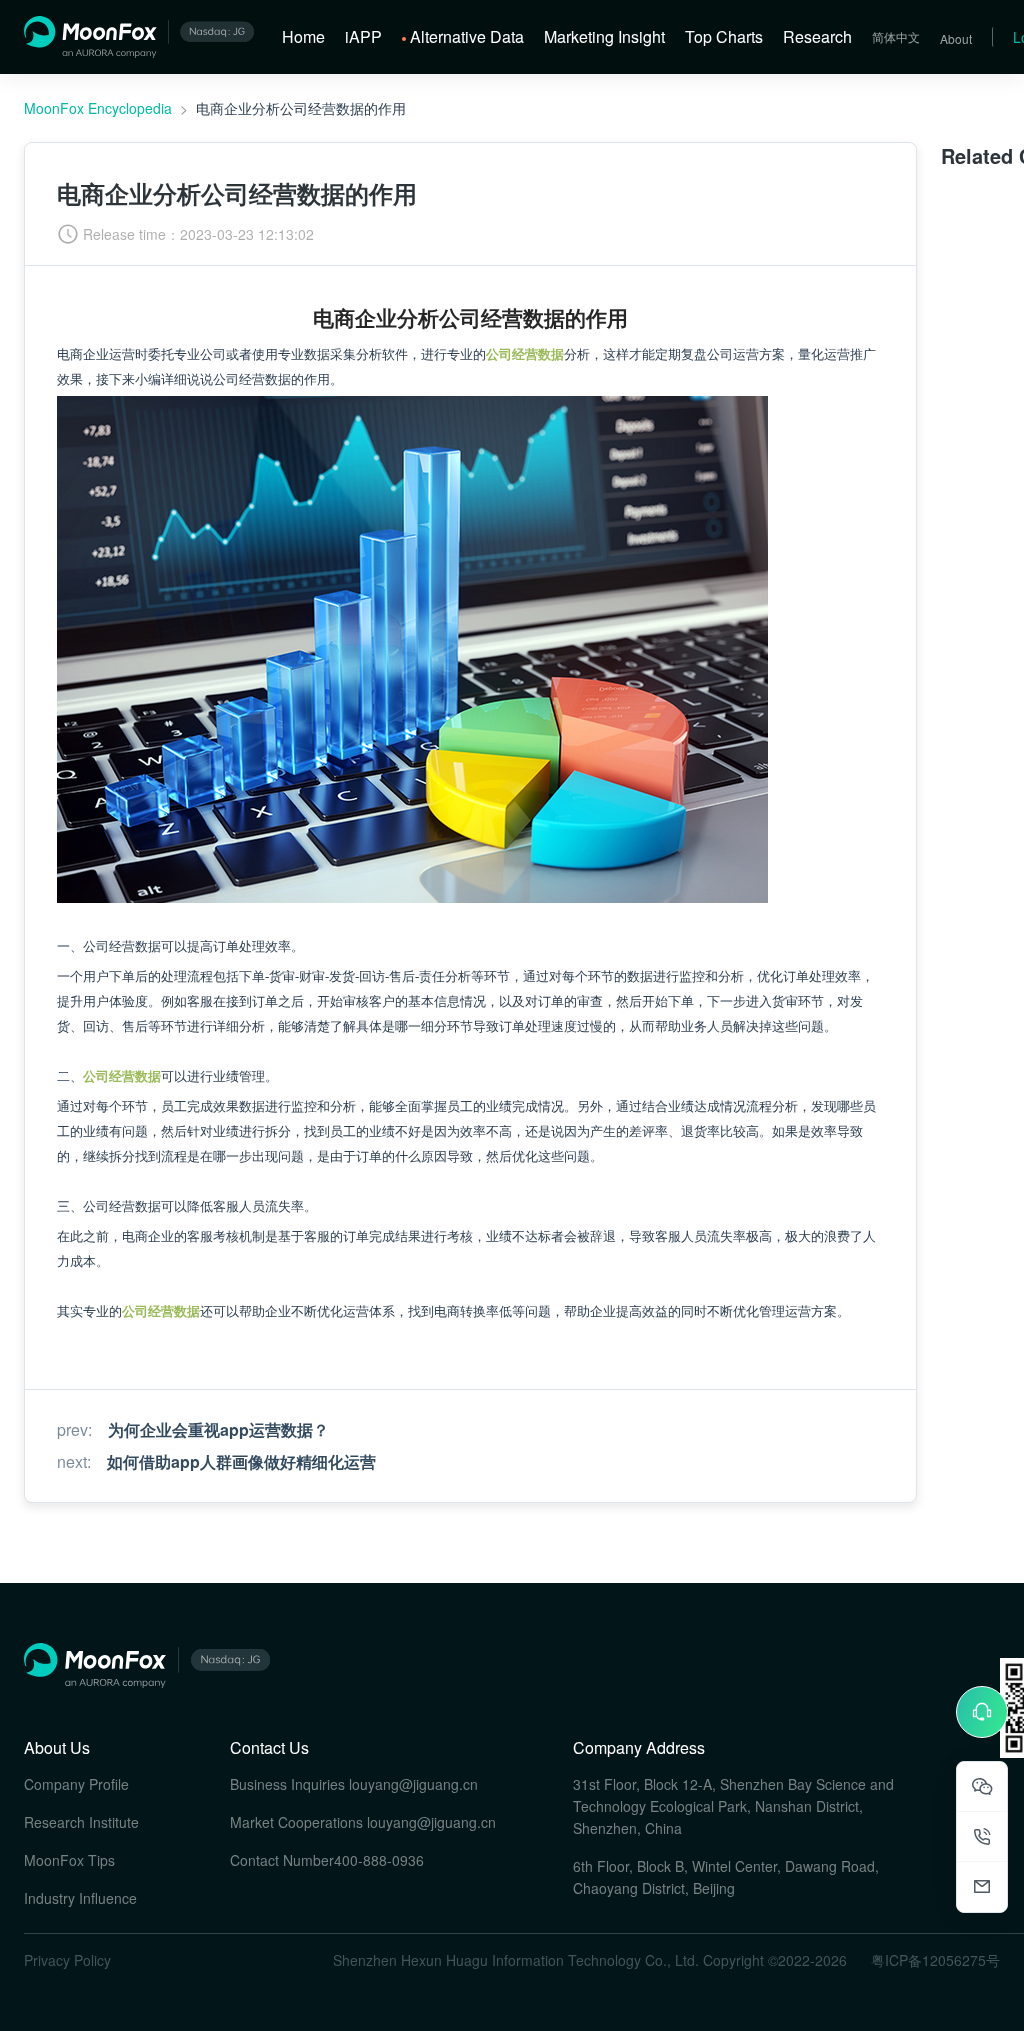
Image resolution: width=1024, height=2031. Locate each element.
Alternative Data (467, 36)
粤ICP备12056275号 (935, 1960)
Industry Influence (80, 1898)
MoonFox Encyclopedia (98, 108)
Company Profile (76, 1784)
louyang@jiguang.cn (413, 1784)
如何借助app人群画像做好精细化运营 (241, 1461)
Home (303, 36)
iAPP (363, 36)
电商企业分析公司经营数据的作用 (301, 108)
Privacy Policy (67, 1960)
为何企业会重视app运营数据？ (218, 1429)
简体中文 (896, 36)
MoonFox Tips (69, 1860)
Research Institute (81, 1822)
